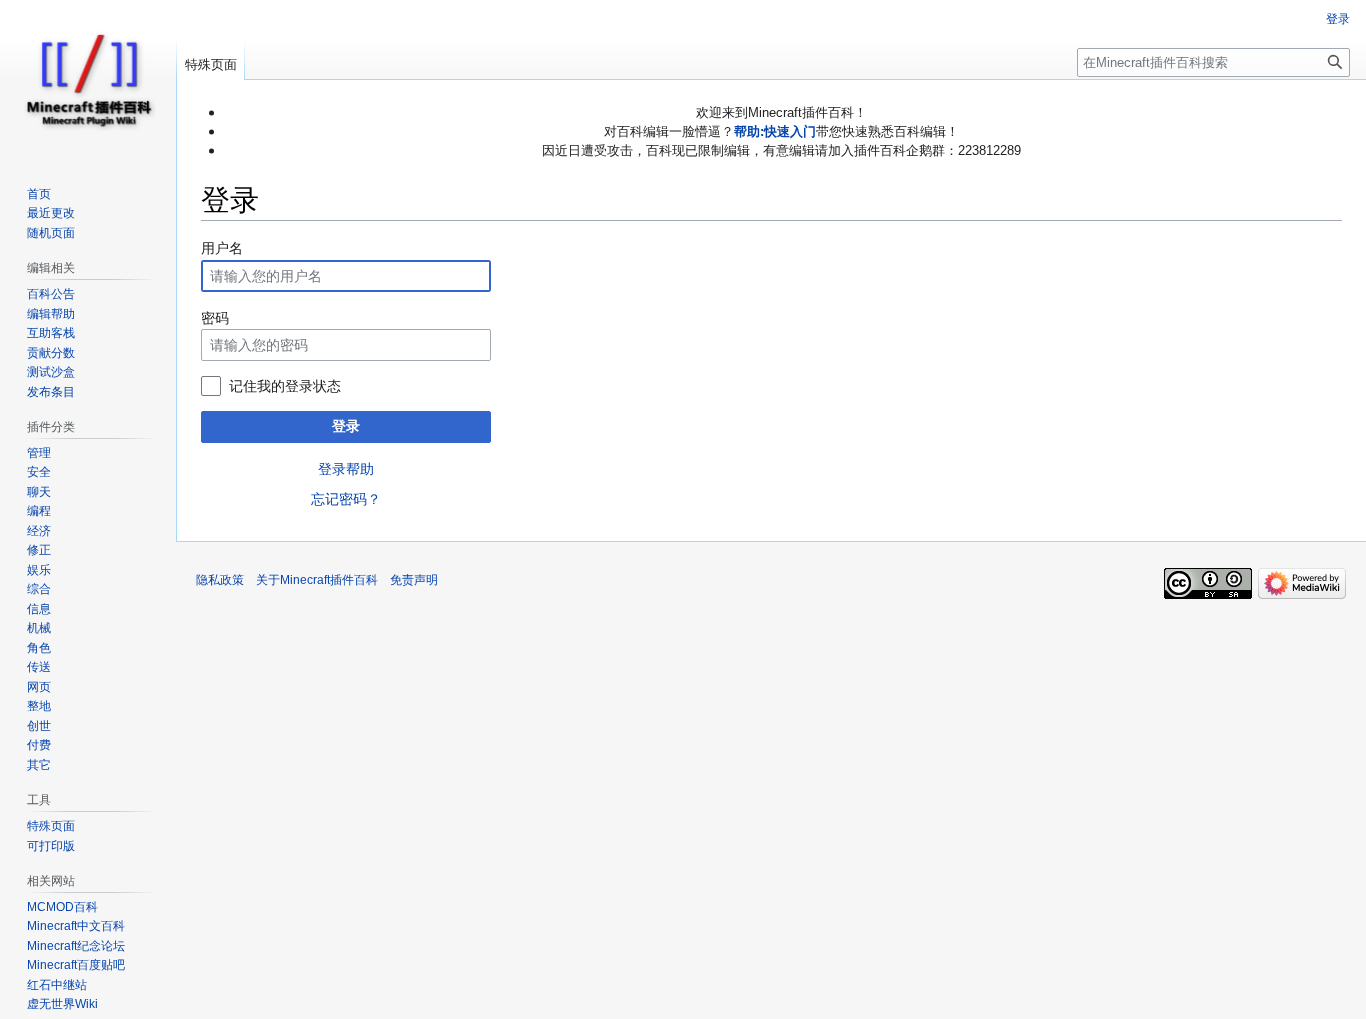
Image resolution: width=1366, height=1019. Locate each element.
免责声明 (414, 580)
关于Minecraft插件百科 (317, 580)
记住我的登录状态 (285, 386)
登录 (346, 426)
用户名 (222, 248)
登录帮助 (346, 469)
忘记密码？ (346, 499)
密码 (215, 318)
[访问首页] (88, 80)
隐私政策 (220, 580)
